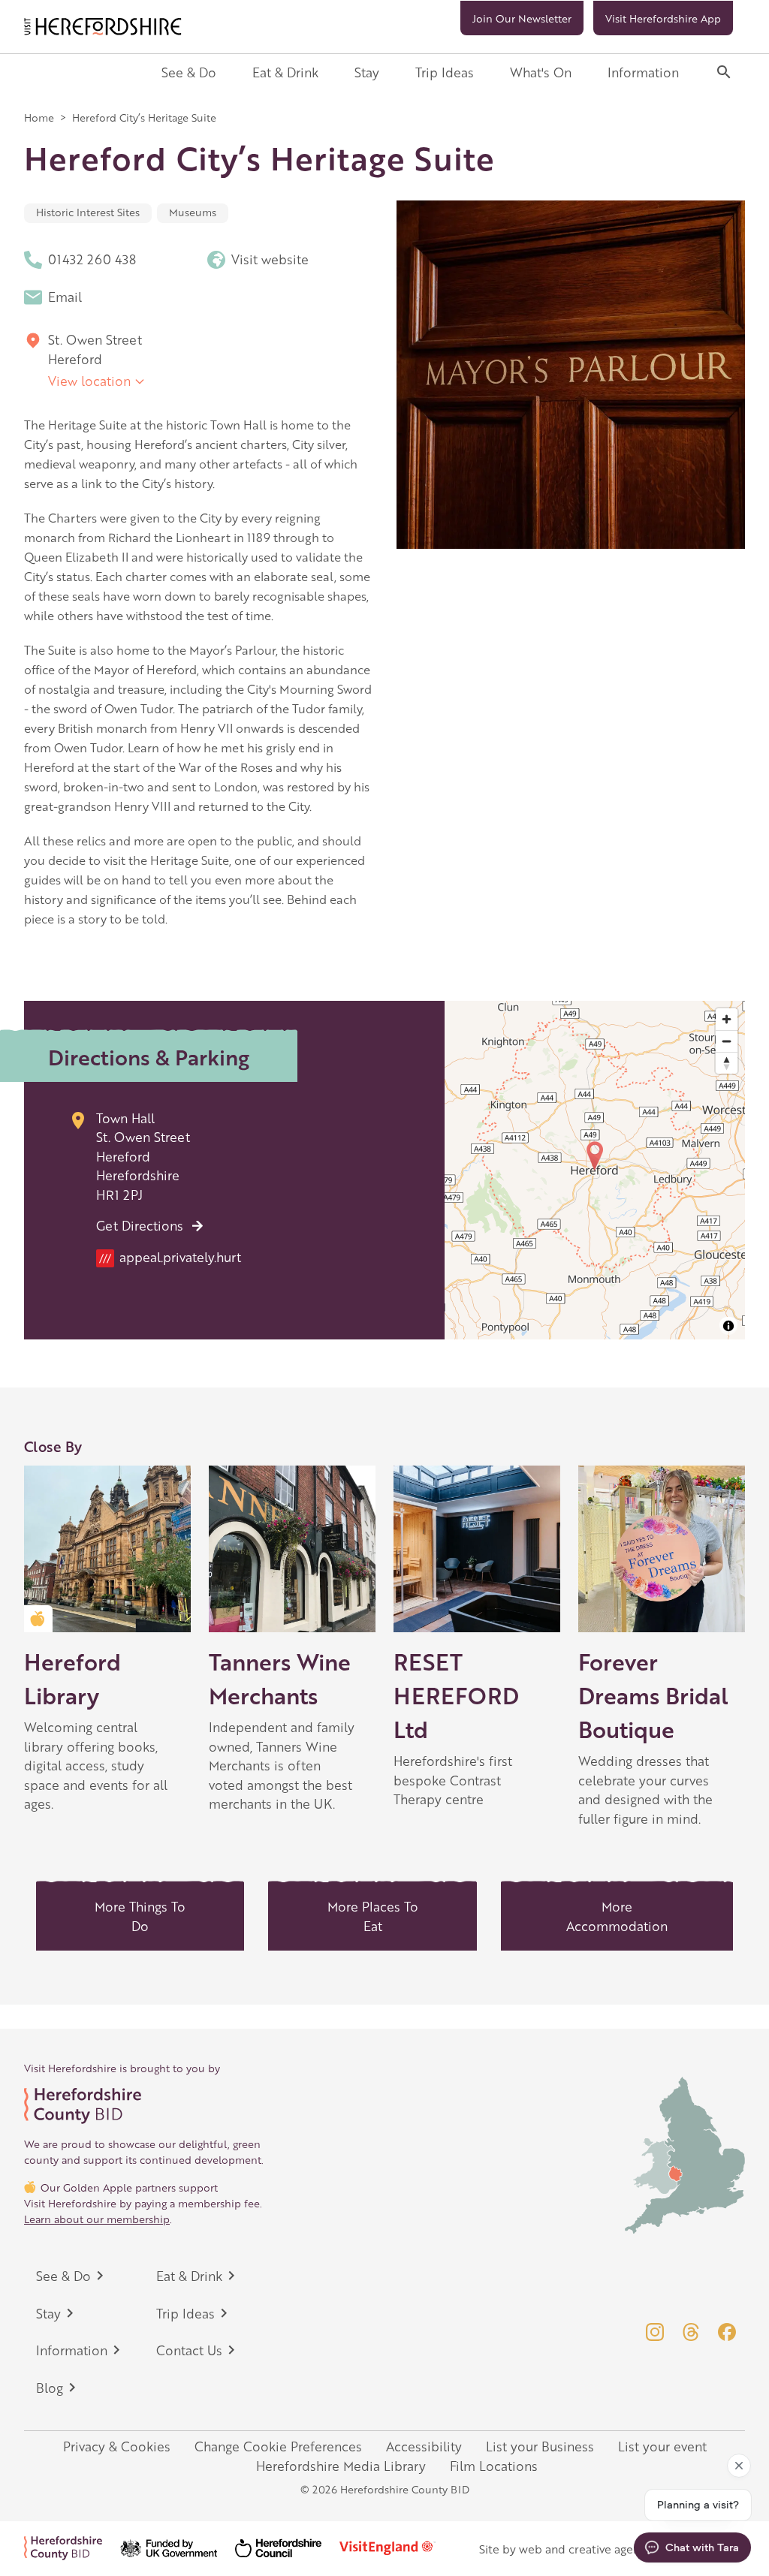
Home (39, 117)
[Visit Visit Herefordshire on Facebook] (727, 2332)
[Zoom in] (727, 1019)
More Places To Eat (373, 1916)
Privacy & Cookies (117, 2446)
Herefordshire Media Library (341, 2466)
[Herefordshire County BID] (72, 2548)
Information (643, 72)
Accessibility (424, 2446)
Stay (367, 72)
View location (89, 381)
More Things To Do (140, 1916)
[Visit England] (397, 2548)
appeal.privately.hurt (170, 1257)
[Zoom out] (727, 1041)
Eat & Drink (285, 72)
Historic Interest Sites (88, 212)
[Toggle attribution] (728, 1326)
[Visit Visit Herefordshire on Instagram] (655, 2332)
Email (65, 297)
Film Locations (494, 2466)
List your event (662, 2446)
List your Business (540, 2446)
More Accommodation (617, 1916)
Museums (193, 212)
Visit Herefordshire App (663, 18)
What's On (541, 72)
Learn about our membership (97, 2219)
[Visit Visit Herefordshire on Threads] (691, 2332)
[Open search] (724, 72)
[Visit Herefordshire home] (103, 27)
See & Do (189, 72)
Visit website (270, 259)
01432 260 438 (92, 259)
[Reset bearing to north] (727, 1063)
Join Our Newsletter (522, 18)
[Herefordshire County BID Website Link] (144, 2106)
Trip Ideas (445, 72)
